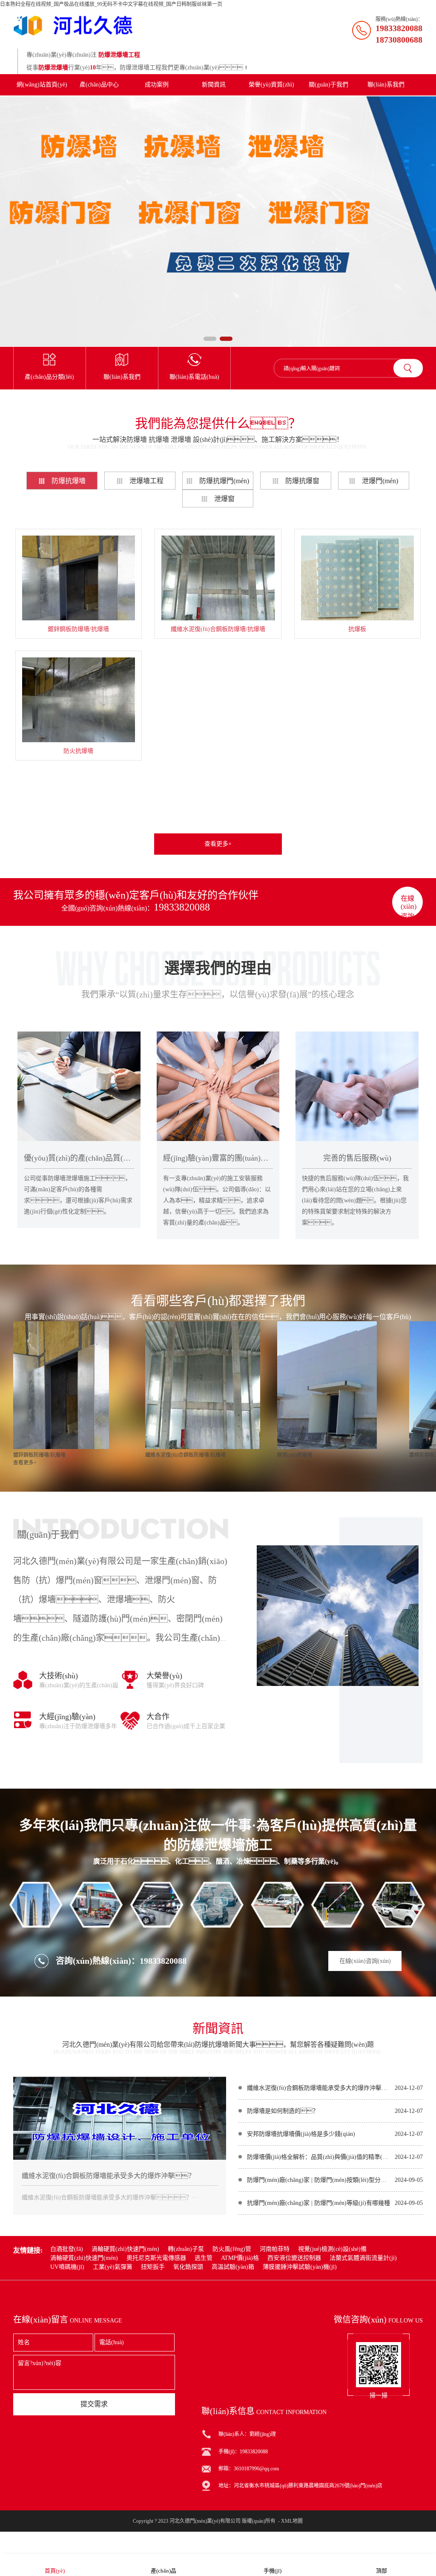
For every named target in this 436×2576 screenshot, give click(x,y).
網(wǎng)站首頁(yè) (42, 85)
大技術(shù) (59, 1676)
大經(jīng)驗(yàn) (67, 1717)
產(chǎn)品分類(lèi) (49, 377)
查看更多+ (218, 844)
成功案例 (157, 85)
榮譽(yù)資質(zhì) (271, 85)
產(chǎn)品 (163, 2571)
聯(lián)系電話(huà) (194, 377)
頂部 (381, 2571)
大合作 (158, 1717)
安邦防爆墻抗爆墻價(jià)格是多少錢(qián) (301, 2134)
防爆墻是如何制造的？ (283, 2111)
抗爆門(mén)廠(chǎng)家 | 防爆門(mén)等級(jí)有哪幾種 (318, 2203)
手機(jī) (272, 2571)
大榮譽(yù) (164, 1676)
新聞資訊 (214, 85)
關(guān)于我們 (328, 85)
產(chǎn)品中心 (99, 85)
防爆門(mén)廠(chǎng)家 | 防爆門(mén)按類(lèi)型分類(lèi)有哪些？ (319, 2180)
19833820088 (182, 907)
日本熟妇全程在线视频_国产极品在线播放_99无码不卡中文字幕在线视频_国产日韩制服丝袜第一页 (111, 4)
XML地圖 (292, 2521)
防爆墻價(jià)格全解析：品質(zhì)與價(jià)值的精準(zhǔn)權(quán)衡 (319, 2157)
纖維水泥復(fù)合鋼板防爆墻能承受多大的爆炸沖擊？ (108, 2176)
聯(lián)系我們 (386, 85)
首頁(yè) (55, 2571)
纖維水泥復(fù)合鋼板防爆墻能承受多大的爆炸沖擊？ (319, 2088)
